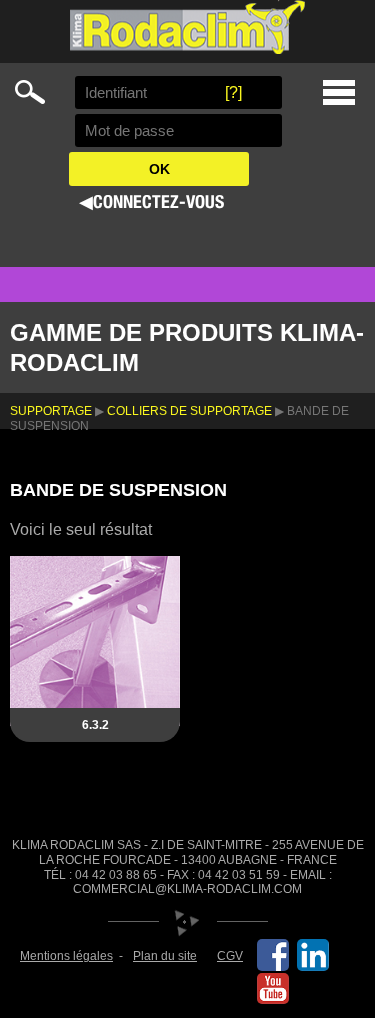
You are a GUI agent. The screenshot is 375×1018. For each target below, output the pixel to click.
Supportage (51, 411)
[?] (233, 92)
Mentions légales (66, 956)
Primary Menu (339, 92)
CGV (230, 956)
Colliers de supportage (189, 411)
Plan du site (165, 956)
